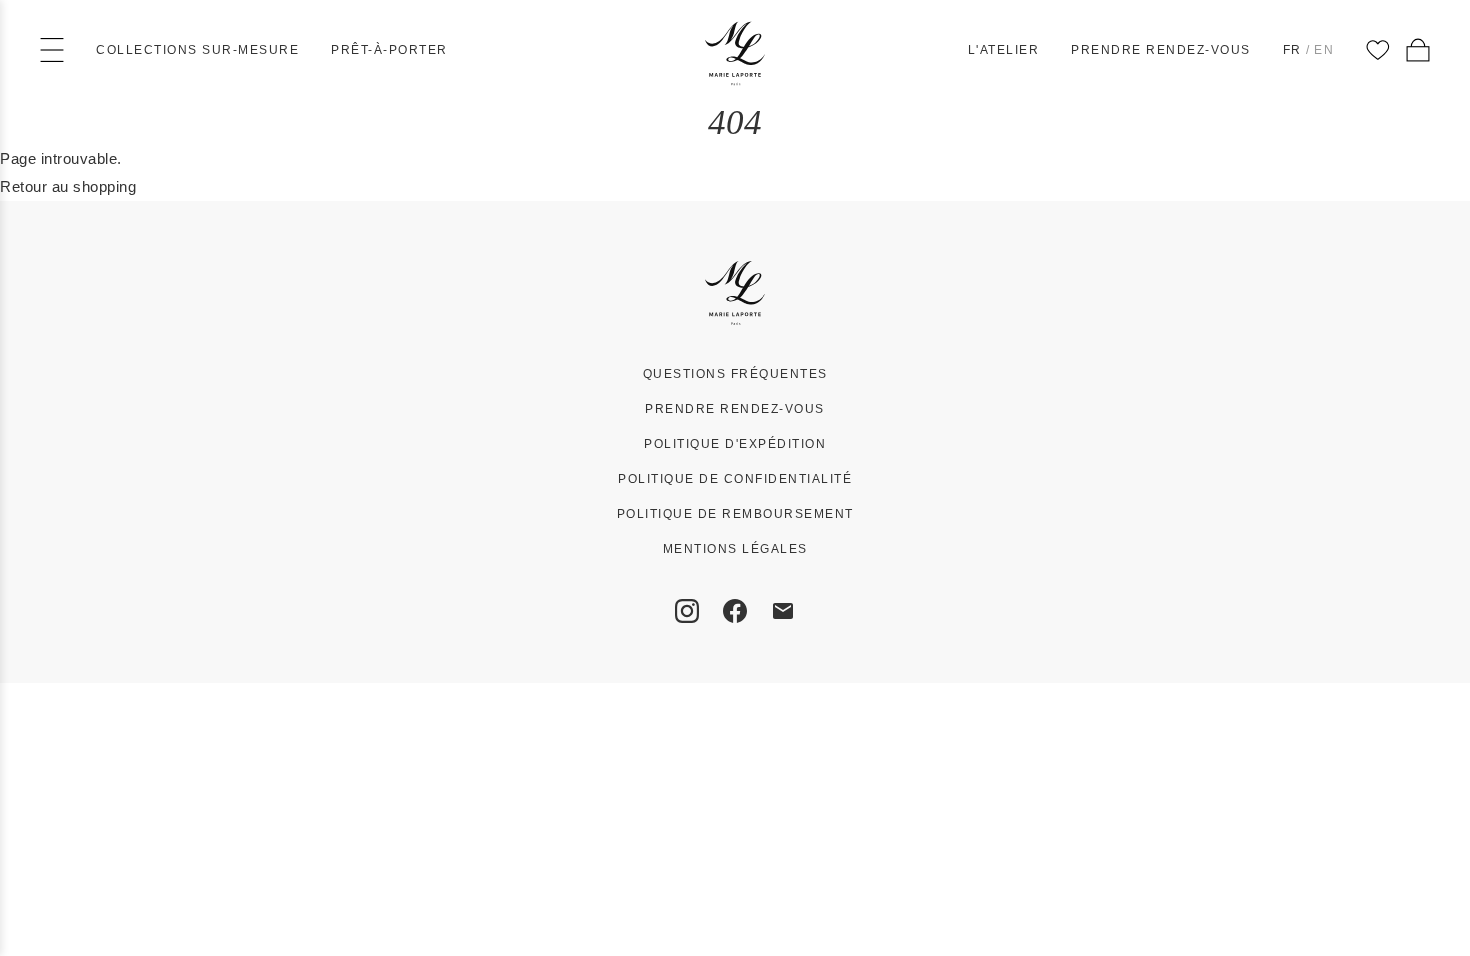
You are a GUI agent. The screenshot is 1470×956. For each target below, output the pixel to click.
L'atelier (1004, 50)
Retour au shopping (68, 186)
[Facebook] (735, 611)
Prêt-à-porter (389, 50)
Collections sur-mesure (197, 50)
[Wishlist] (1378, 50)
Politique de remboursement (735, 514)
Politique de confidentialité (735, 479)
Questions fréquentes (735, 374)
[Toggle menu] (52, 50)
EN (1324, 50)
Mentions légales (735, 549)
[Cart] (1418, 50)
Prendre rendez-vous (1161, 50)
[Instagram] (687, 611)
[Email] (783, 611)
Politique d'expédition (735, 444)
